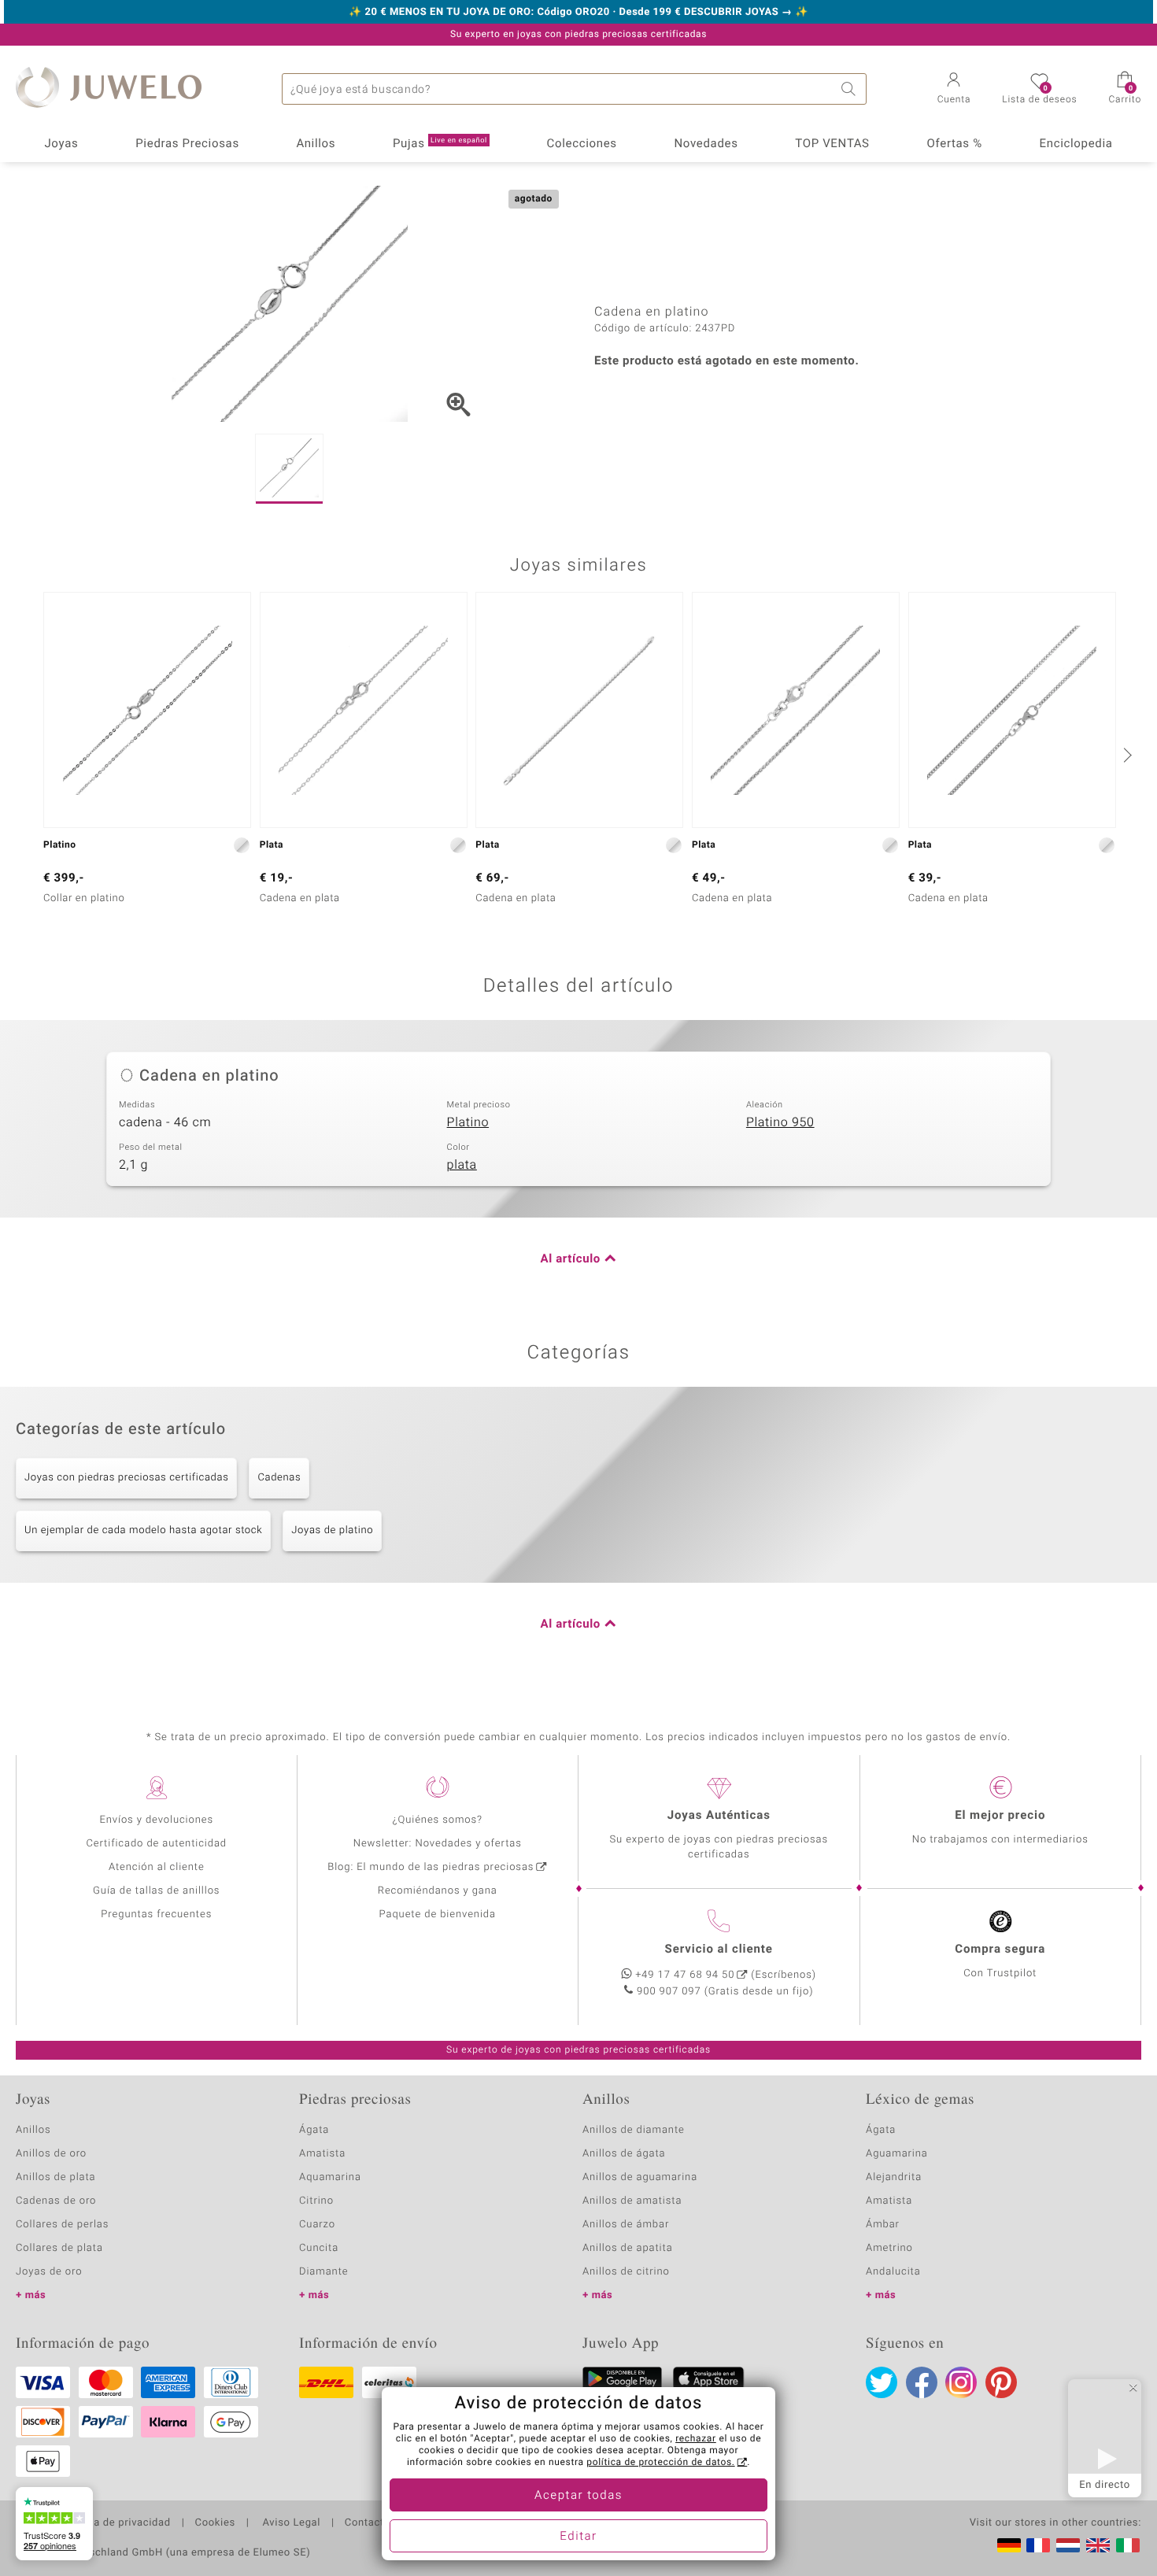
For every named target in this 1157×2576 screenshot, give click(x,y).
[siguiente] (1126, 755)
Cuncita (319, 2248)
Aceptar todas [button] (578, 2496)
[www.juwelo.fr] (1038, 2545)
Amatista (322, 2154)
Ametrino (889, 2248)
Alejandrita (894, 2177)
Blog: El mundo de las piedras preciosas (431, 1867)
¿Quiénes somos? (437, 1820)
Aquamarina (330, 2177)
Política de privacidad (116, 2523)
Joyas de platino (332, 1530)
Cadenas (279, 1478)
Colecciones (582, 144)
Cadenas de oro (56, 2201)
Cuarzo (317, 2225)
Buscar (851, 89)
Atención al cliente (157, 1867)
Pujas (440, 144)
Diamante (323, 2272)
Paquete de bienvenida (438, 1914)
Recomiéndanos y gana (438, 1891)
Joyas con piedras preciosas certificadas (126, 1478)
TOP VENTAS (832, 144)
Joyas (61, 144)
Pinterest (1001, 2382)
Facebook (922, 2382)
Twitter (882, 2382)
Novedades (706, 144)
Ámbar (883, 2225)
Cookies (215, 2523)
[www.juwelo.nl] (1068, 2545)
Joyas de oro (49, 2272)
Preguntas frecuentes (156, 1914)
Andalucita (893, 2272)
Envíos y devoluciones (156, 1820)
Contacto (368, 2523)
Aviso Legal (290, 2523)
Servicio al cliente (719, 1950)
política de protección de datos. (660, 2463)
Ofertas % (954, 144)
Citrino (316, 2201)
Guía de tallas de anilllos (156, 1891)
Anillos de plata (56, 2177)
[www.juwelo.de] (1009, 2545)
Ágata (314, 2130)
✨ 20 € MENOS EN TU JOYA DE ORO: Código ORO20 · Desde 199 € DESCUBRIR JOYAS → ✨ (578, 13)
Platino (468, 1122)
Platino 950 (780, 1122)
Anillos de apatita (628, 2248)
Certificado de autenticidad (156, 1844)
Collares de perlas (62, 2225)
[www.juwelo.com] (1098, 2545)
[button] (954, 90)
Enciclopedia (1076, 144)
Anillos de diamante (634, 2130)
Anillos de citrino (626, 2272)
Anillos (316, 144)
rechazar (696, 2439)
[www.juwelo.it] (1128, 2545)
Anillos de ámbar (626, 2225)
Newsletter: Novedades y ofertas (438, 1844)
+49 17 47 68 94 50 (685, 1975)
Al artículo (571, 1259)
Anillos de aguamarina (640, 2177)
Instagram (961, 2382)
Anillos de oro (51, 2154)
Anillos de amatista (632, 2201)
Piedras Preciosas (187, 144)
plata (462, 1165)
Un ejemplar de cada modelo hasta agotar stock (143, 1530)
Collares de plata (59, 2248)
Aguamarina (897, 2154)
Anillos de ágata (624, 2154)
